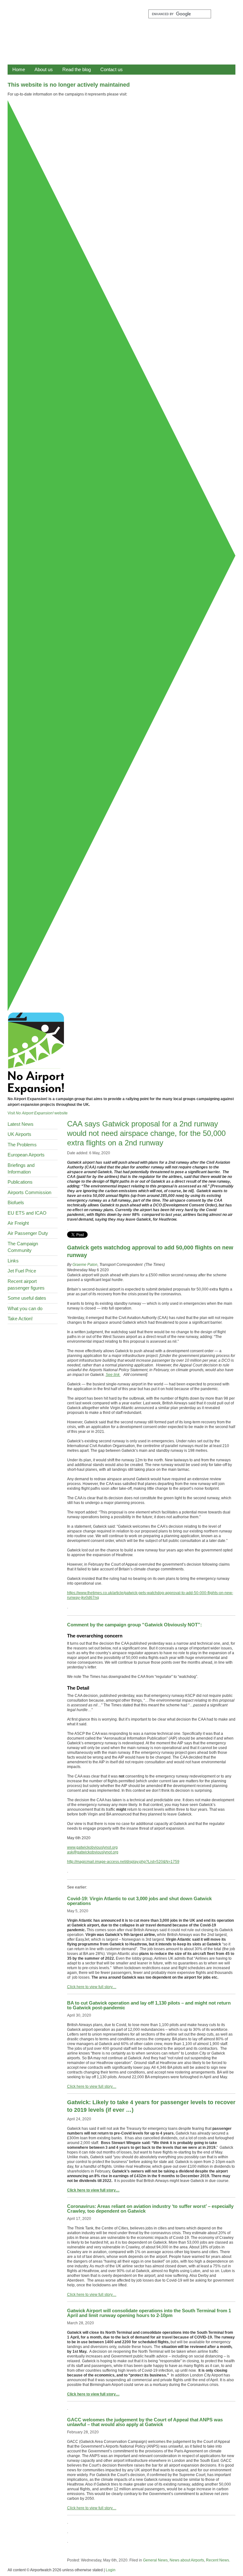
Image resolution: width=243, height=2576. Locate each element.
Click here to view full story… (92, 1987)
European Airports (26, 1155)
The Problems (22, 1145)
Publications (20, 1182)
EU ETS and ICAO (27, 1213)
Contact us (112, 69)
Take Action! (20, 1319)
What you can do (25, 1308)
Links (13, 1261)
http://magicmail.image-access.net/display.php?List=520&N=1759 (123, 1862)
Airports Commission (29, 1192)
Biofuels (16, 1202)
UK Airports (19, 1134)
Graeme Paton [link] (85, 1265)
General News (155, 2560)
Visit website (38, 1113)
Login (111, 2570)
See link (113, 1375)
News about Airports (187, 2560)
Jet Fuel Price (22, 1271)
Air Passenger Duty (28, 1233)
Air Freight (18, 1223)
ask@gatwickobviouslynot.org (93, 1852)
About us (44, 69)
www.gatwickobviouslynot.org (92, 1847)
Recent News (218, 2560)
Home (19, 69)
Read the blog (77, 69)
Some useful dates (27, 1298)
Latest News (21, 1124)
